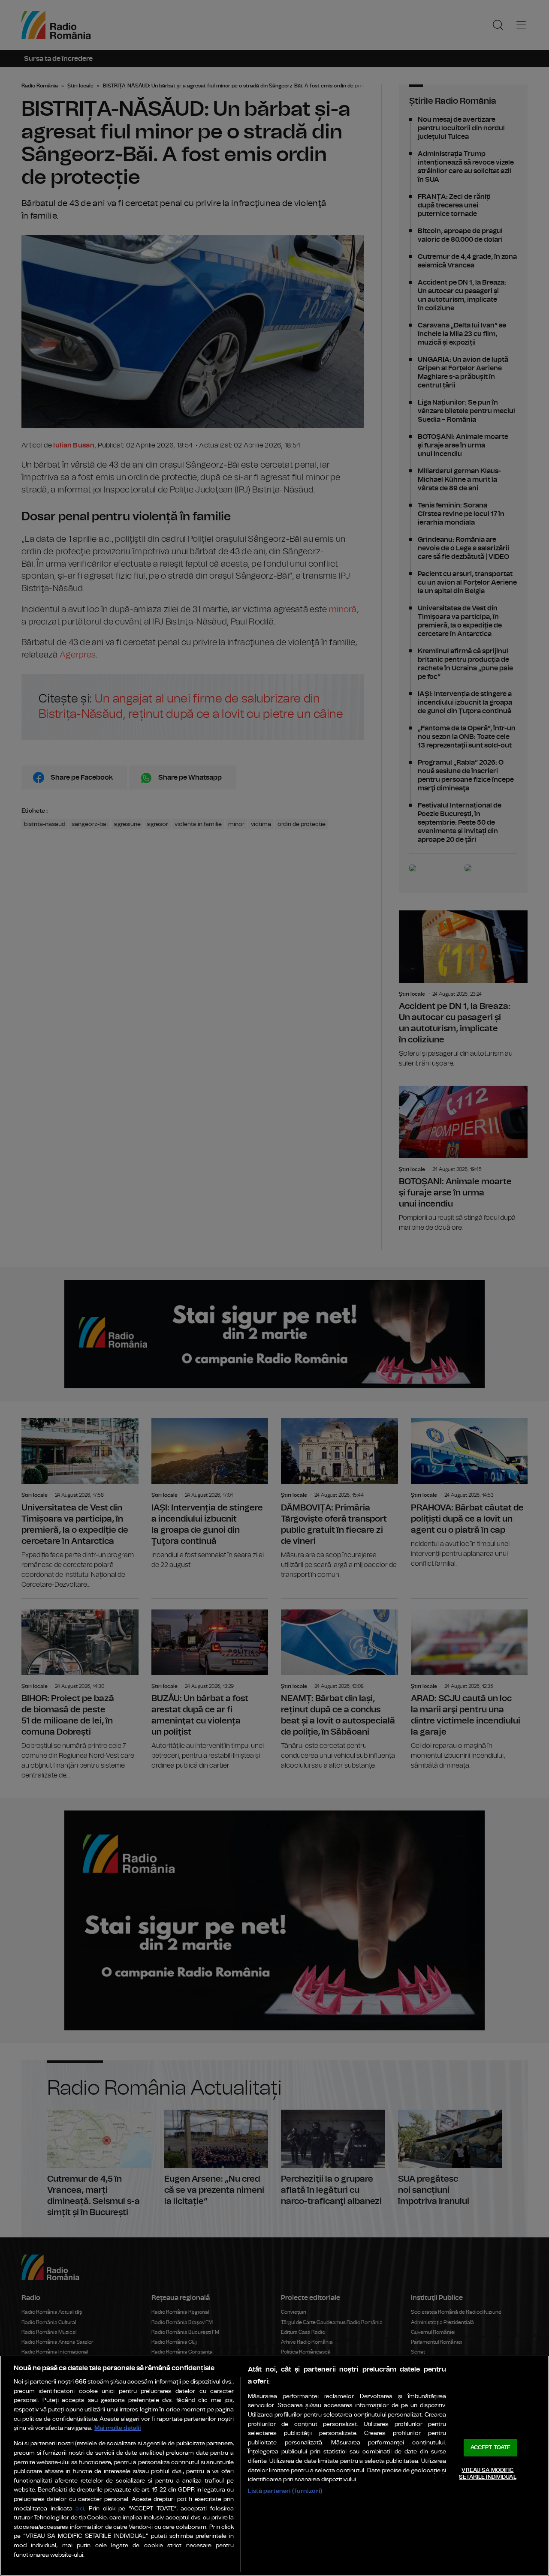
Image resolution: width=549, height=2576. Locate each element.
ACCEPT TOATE (491, 2448)
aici (80, 2509)
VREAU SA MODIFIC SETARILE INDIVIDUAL (487, 2474)
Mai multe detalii (118, 2428)
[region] (274, 2466)
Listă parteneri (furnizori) (285, 2491)
